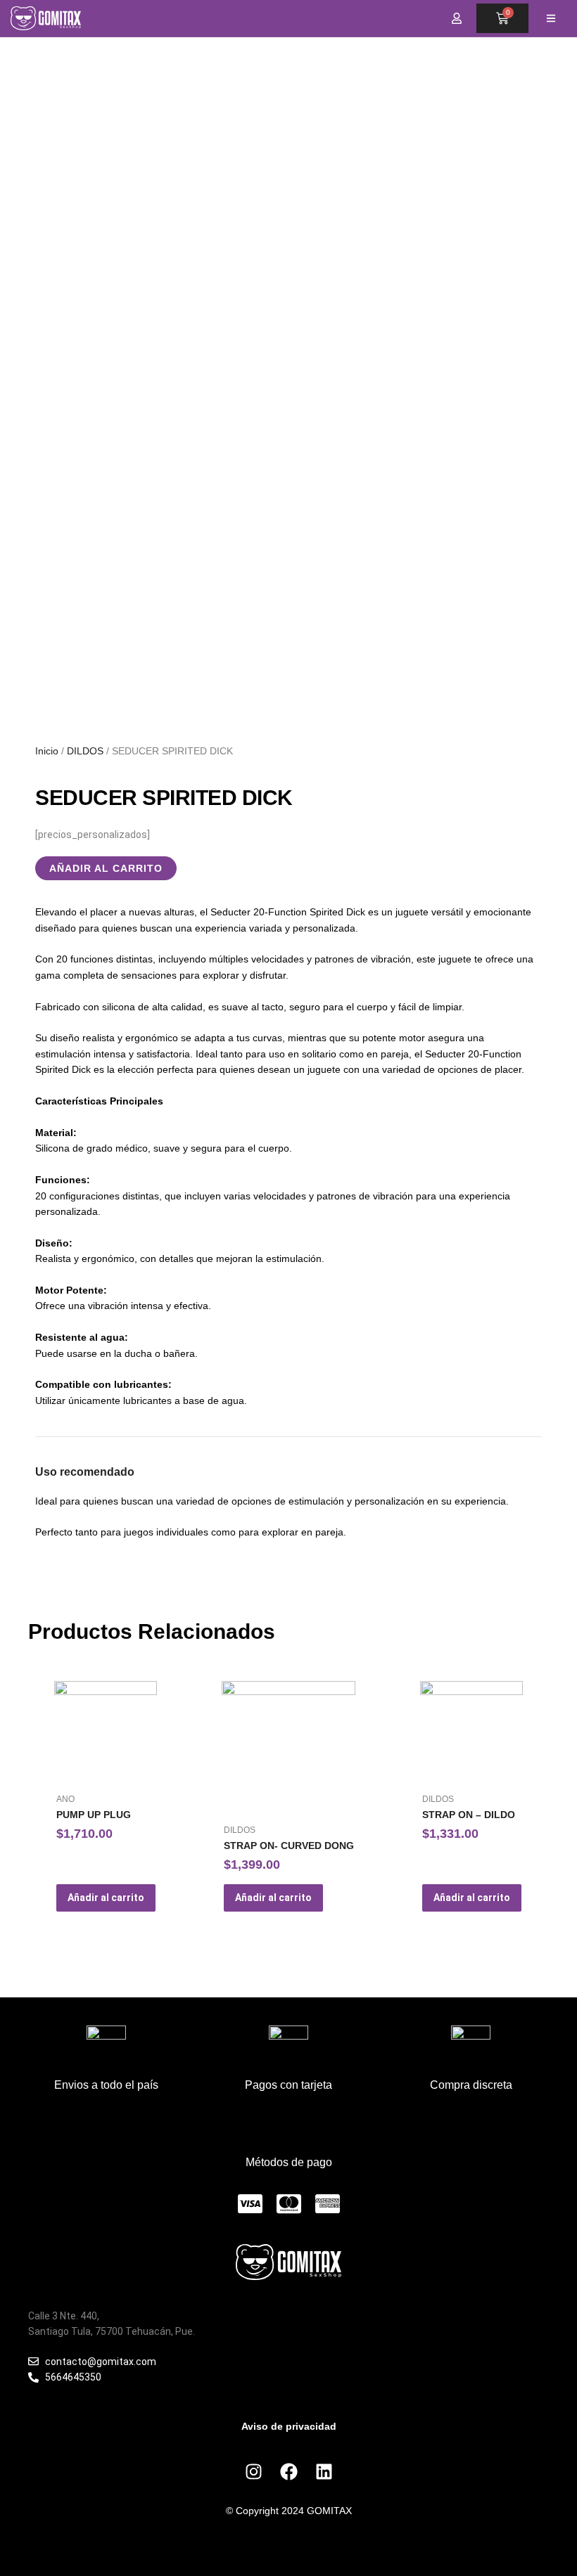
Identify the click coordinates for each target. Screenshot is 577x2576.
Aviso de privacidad (289, 2426)
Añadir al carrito (106, 868)
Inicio (47, 751)
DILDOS (85, 751)
